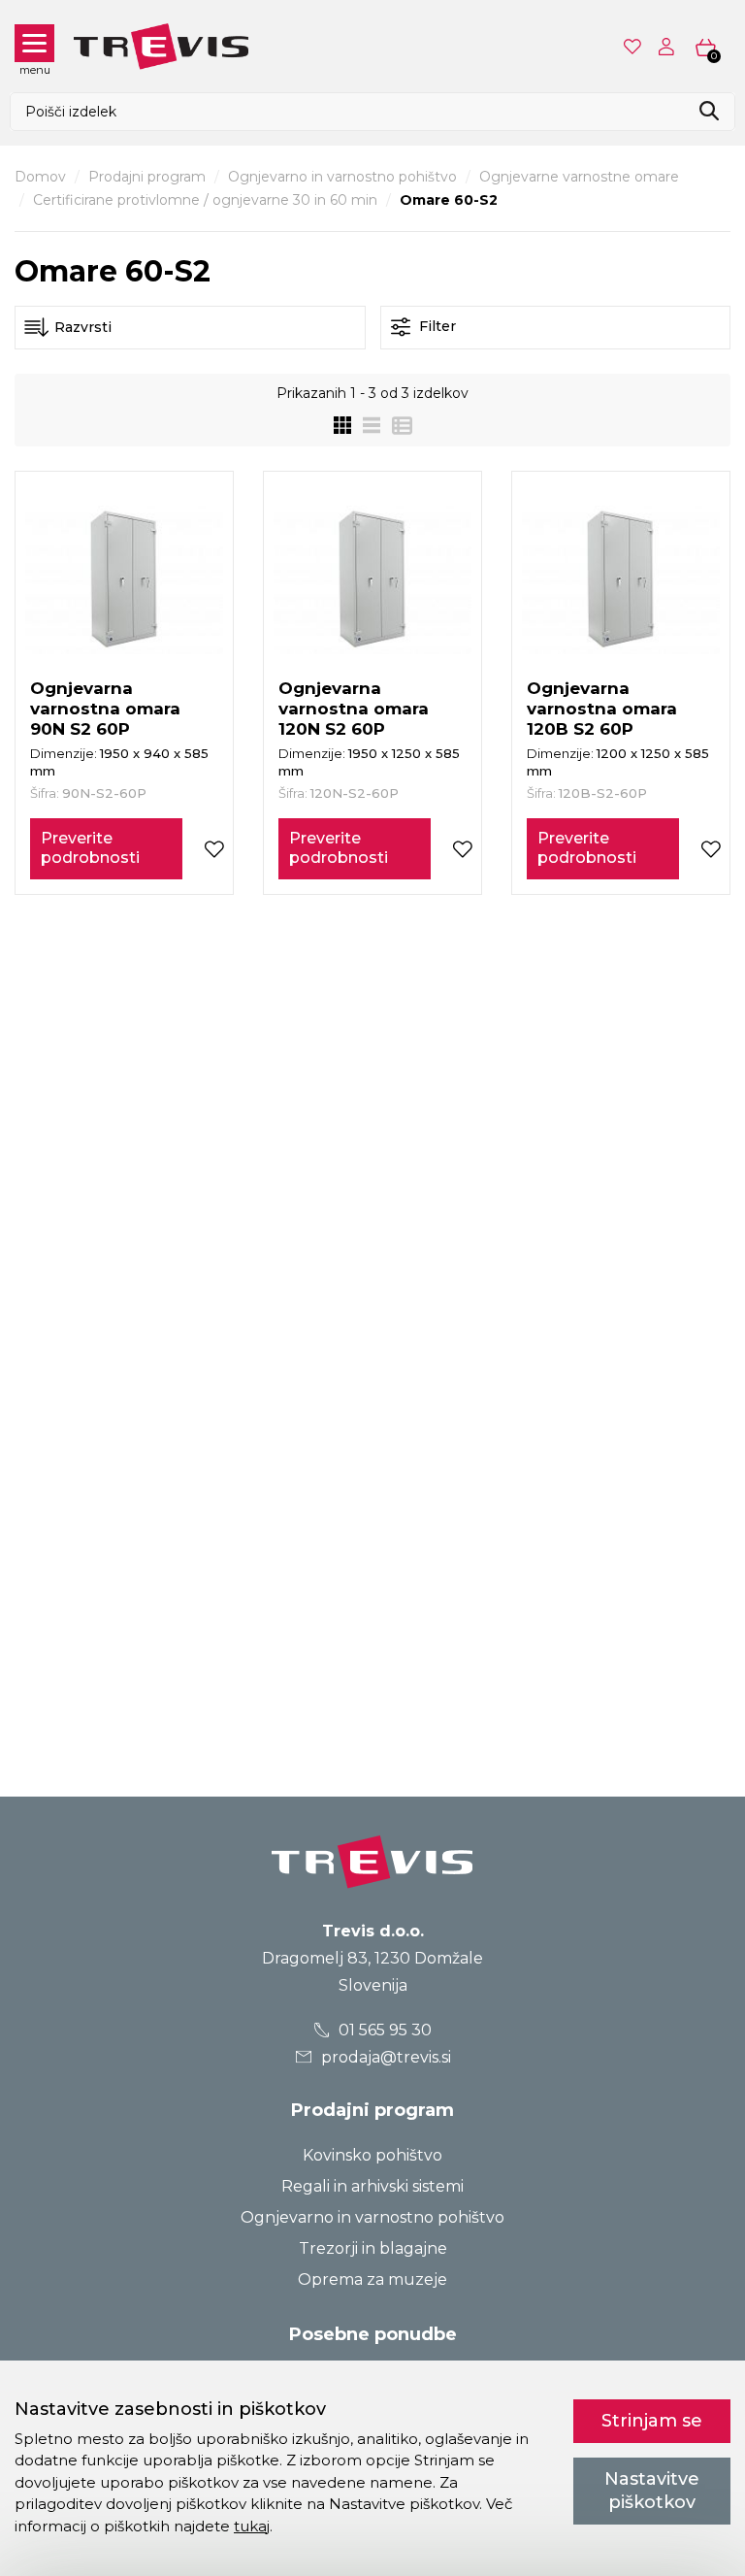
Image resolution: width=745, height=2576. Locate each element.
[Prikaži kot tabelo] (396, 425)
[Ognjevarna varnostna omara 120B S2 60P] (621, 580)
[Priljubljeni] (634, 46)
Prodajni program (147, 177)
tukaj (252, 2526)
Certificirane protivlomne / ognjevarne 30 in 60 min (205, 200)
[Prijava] (670, 47)
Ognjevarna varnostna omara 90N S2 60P (105, 709)
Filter (436, 326)
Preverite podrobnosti (90, 848)
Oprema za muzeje (372, 2279)
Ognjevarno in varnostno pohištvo (342, 177)
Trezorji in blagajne (373, 2248)
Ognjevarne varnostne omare (579, 177)
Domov (40, 177)
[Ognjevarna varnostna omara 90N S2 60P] (124, 580)
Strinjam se (652, 2421)
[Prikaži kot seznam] (366, 425)
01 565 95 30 (383, 2030)
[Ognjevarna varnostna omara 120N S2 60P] (372, 580)
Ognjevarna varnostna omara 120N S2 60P (354, 709)
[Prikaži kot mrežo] (342, 425)
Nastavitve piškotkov (652, 2490)
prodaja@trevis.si (384, 2057)
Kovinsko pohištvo (372, 2155)
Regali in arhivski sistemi (372, 2186)
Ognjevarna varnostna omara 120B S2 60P (602, 709)
